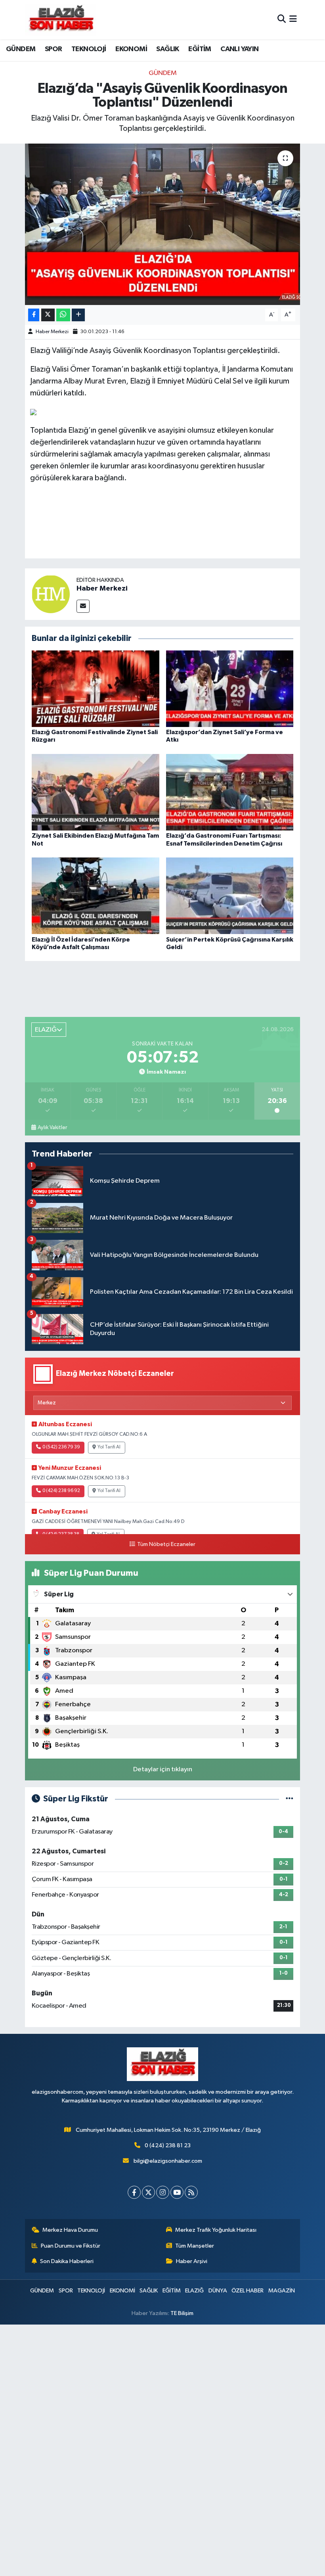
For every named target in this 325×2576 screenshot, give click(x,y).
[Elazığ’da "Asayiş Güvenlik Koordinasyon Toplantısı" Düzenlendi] (163, 224)
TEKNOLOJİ (89, 49)
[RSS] (191, 2192)
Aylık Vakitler (52, 1128)
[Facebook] (134, 2192)
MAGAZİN (282, 2291)
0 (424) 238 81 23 (168, 2145)
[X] (148, 2192)
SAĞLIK (167, 49)
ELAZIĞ (194, 2291)
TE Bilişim (182, 2313)
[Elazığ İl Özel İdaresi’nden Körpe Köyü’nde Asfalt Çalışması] (96, 896)
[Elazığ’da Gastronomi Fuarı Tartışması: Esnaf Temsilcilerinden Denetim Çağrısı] (230, 792)
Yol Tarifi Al (109, 1447)
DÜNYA (218, 2291)
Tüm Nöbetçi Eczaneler (166, 1544)
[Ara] (282, 20)
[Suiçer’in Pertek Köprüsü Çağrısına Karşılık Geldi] (230, 896)
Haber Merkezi (52, 332)
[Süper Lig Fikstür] (290, 1799)
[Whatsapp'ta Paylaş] (63, 315)
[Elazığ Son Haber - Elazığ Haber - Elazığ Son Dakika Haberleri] (61, 20)
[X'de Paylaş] (48, 315)
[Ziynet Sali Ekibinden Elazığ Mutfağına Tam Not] (96, 792)
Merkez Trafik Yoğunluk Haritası (216, 2230)
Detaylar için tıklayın (163, 1769)
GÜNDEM (21, 49)
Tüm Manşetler (195, 2246)
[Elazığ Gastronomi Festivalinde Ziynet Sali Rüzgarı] (96, 689)
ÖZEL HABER (248, 2291)
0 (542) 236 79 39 (61, 1447)
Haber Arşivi (192, 2261)
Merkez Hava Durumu (70, 2230)
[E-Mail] (83, 606)
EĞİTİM (200, 49)
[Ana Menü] (293, 20)
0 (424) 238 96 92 (61, 1491)
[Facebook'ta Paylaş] (34, 315)
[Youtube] (177, 2192)
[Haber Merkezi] (51, 594)
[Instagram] (163, 2192)
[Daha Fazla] (78, 315)
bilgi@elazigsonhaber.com (168, 2161)
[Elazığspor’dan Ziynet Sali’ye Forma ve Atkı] (230, 689)
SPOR (54, 49)
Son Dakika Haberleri (67, 2261)
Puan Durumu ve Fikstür (71, 2246)
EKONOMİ (131, 49)
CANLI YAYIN (239, 49)
